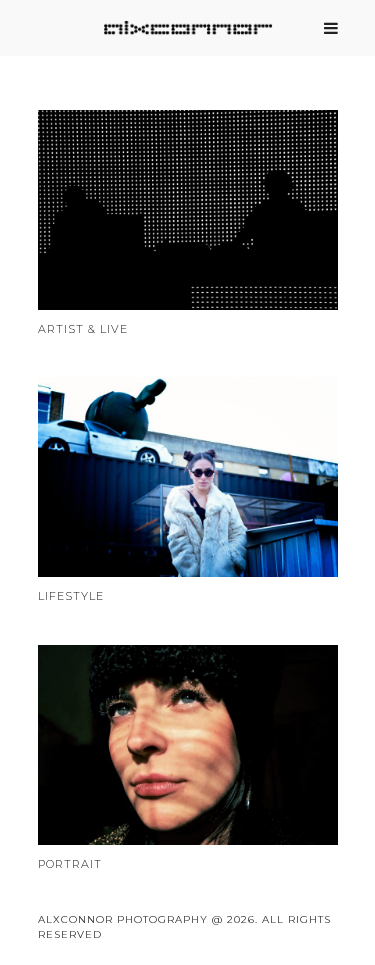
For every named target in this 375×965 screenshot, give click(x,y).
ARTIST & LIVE (83, 329)
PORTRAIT (70, 864)
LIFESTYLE (71, 596)
